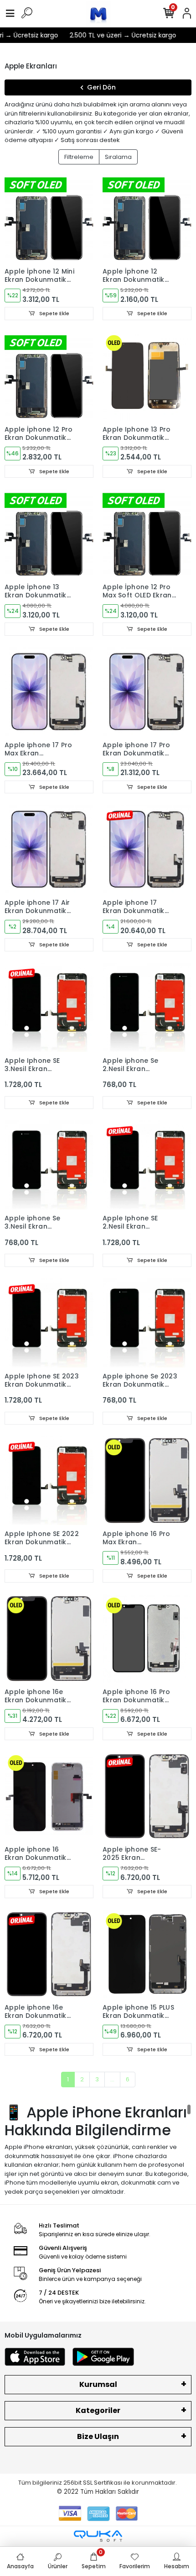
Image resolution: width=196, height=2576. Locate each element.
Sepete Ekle (54, 313)
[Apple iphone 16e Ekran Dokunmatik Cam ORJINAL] (49, 1954)
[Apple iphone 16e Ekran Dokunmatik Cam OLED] (49, 1639)
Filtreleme (79, 157)
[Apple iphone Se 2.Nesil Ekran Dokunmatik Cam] (147, 1007)
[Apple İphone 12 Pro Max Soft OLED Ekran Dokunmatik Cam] (147, 534)
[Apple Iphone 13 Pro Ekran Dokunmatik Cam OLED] (147, 376)
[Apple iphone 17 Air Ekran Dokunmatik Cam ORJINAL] (49, 849)
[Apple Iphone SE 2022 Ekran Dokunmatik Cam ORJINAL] (49, 1481)
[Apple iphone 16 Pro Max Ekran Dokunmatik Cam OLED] (147, 1481)
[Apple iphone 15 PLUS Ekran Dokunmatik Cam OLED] (147, 1954)
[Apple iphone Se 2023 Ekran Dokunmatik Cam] (147, 1323)
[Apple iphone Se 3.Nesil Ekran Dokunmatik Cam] (49, 1165)
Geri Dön (101, 87)
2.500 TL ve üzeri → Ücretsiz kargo (114, 35)
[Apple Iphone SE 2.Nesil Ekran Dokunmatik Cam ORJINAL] (147, 1165)
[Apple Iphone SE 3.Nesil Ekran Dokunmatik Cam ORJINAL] (49, 1007)
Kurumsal (98, 2384)
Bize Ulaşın (98, 2436)
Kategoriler (98, 2410)
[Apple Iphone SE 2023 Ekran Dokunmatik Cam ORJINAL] (49, 1323)
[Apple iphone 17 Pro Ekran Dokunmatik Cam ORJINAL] (147, 692)
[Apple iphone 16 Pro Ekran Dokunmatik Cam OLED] (147, 1639)
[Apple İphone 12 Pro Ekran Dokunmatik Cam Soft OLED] (49, 376)
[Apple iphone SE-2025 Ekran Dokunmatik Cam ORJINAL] (147, 1796)
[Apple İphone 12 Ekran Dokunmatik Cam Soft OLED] (147, 218)
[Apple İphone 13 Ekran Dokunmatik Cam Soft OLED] (49, 534)
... (112, 2079)
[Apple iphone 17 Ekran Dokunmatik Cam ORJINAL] (147, 849)
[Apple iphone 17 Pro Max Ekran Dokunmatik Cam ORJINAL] (49, 692)
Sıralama (118, 157)
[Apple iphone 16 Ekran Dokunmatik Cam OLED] (49, 1796)
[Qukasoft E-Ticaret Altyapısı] (98, 2536)
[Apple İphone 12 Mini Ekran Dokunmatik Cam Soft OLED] (49, 218)
